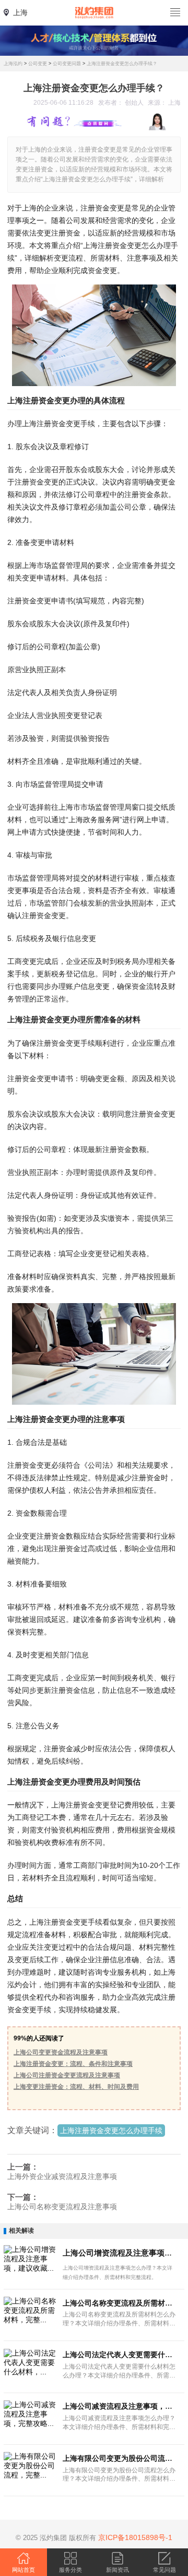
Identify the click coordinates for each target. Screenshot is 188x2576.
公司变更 (38, 64)
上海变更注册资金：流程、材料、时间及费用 (76, 2087)
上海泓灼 (13, 64)
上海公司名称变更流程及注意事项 (62, 2207)
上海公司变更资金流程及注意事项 (61, 2052)
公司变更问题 (67, 64)
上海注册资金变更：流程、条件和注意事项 (73, 2064)
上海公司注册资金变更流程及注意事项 (67, 2075)
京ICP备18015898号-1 (135, 2537)
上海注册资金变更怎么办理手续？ (122, 64)
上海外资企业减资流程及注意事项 (62, 2176)
